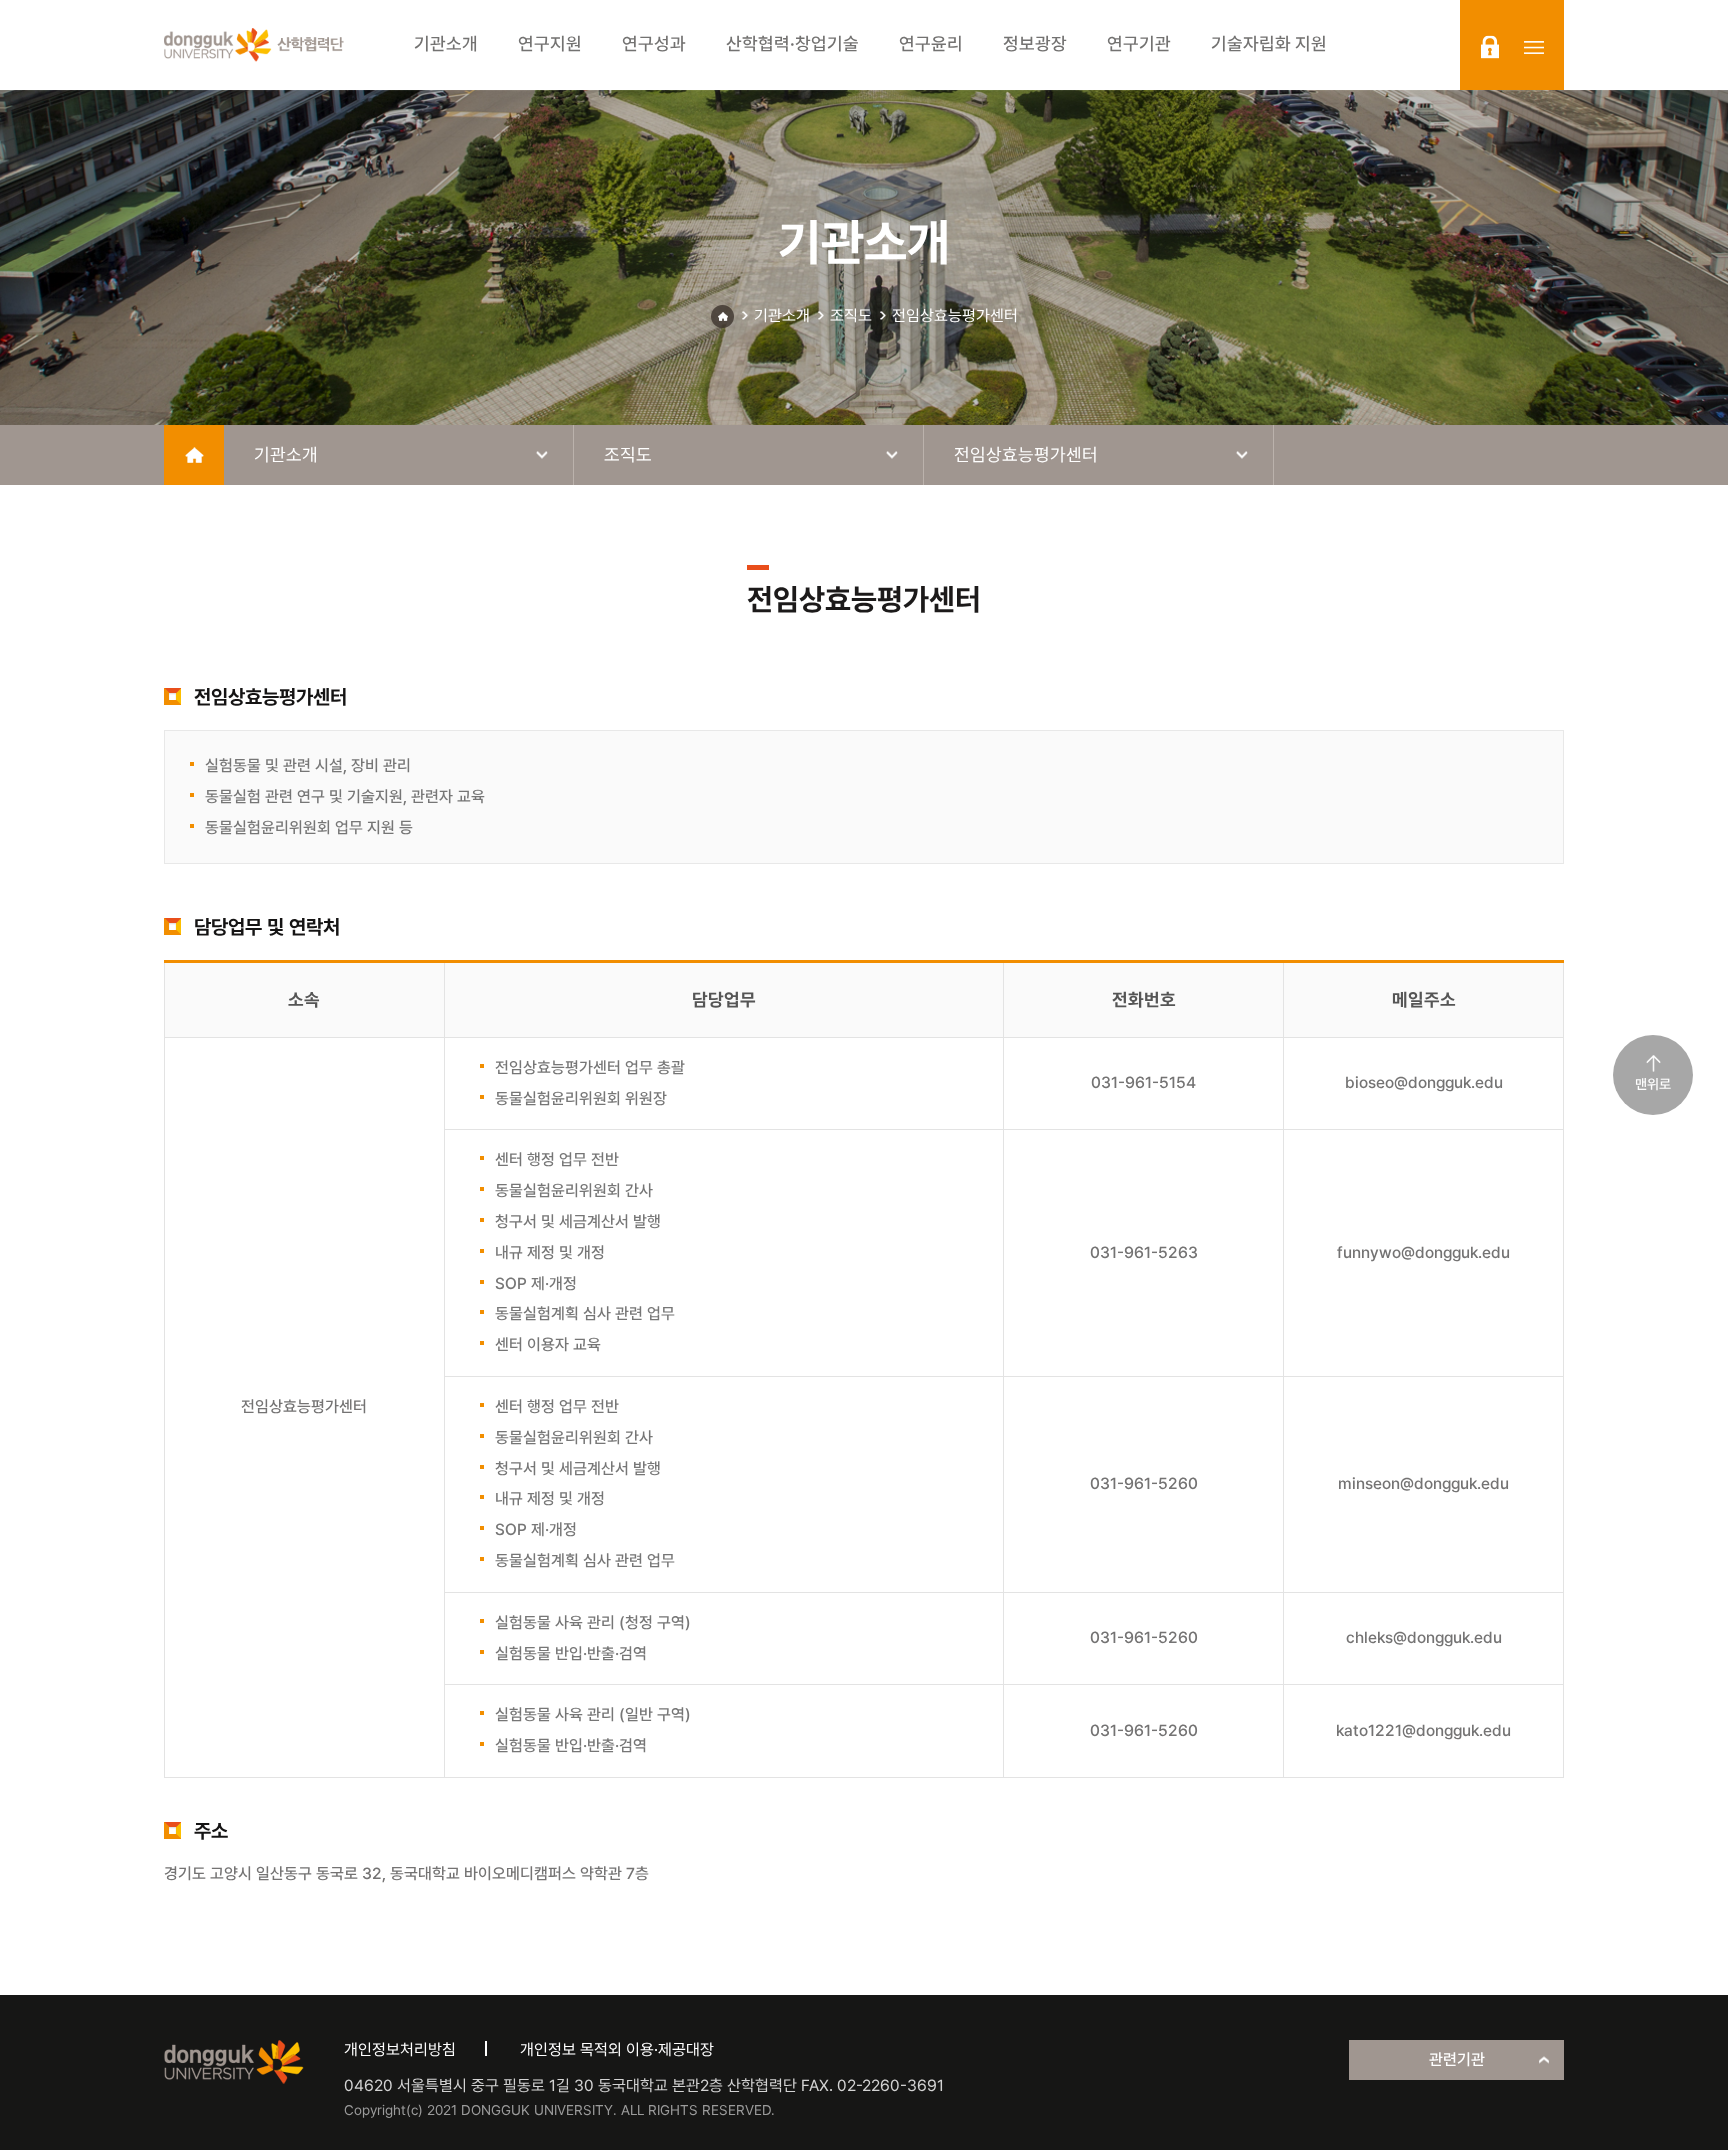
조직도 (851, 315)
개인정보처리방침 (400, 2049)
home (194, 455)
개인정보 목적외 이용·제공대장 (617, 2049)
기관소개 (782, 315)
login (1490, 47)
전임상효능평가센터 (955, 315)
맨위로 (1653, 1084)
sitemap (1534, 47)
